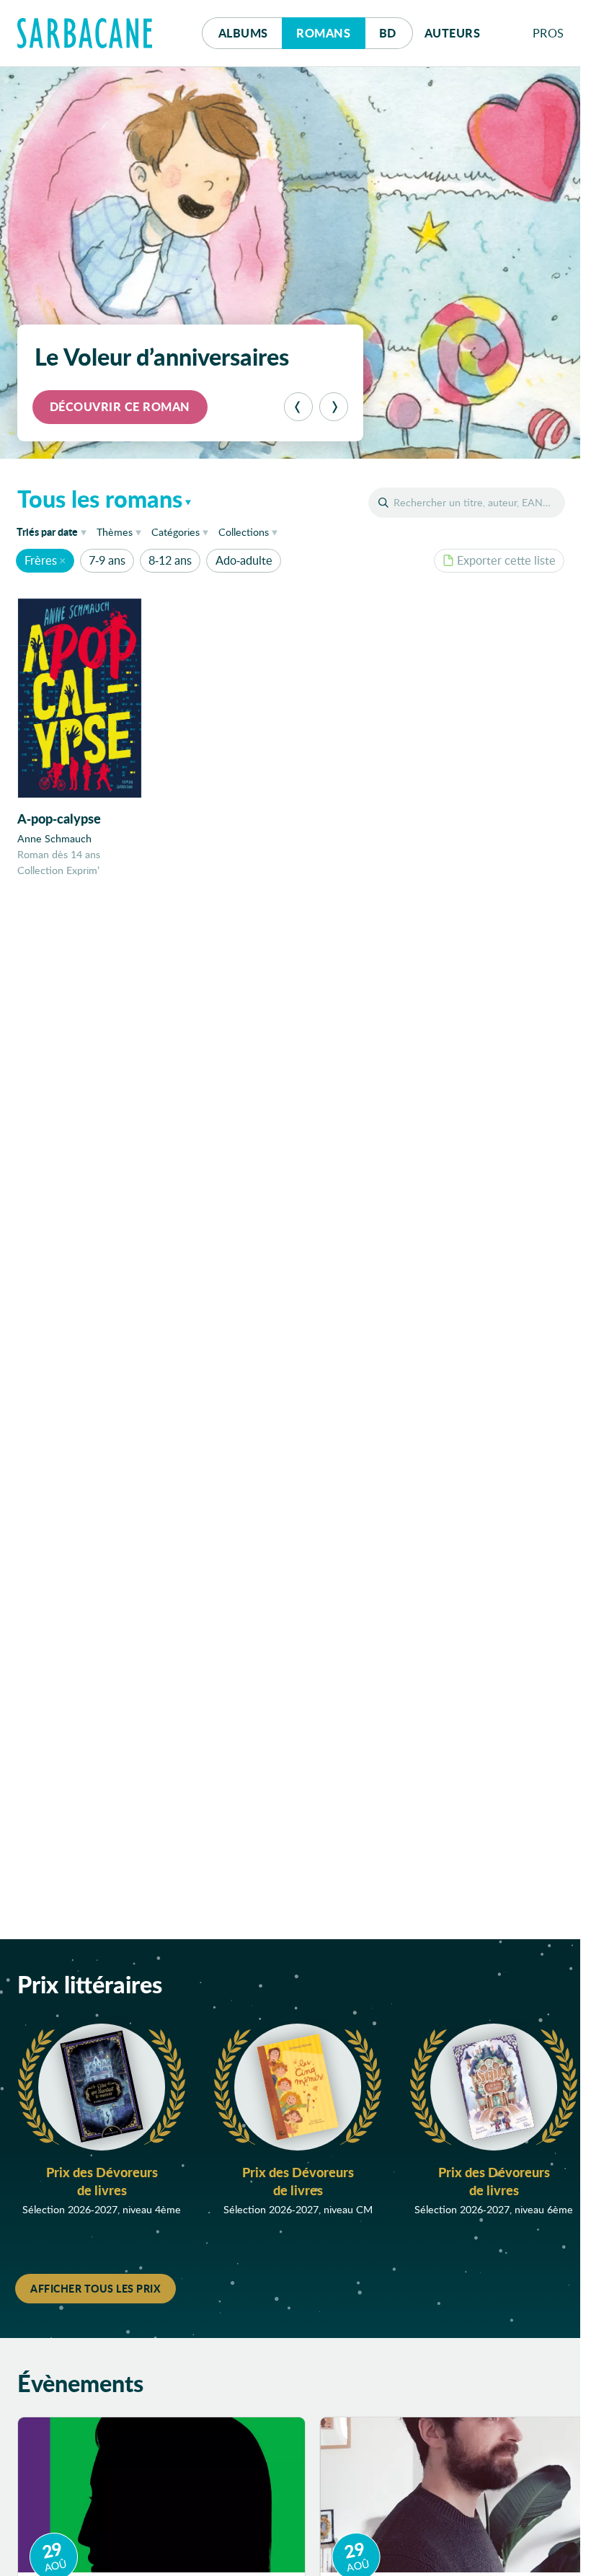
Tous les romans (100, 498)
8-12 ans (170, 560)
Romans (323, 33)
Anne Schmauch (54, 838)
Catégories (175, 532)
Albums (243, 33)
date (54, 531)
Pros (548, 33)
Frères (41, 560)
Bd (396, 32)
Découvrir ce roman (120, 406)
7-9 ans (107, 560)
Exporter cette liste (506, 560)
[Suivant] (334, 407)
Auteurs (453, 33)
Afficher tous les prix (95, 2288)
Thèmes (115, 532)
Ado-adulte (244, 560)
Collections (244, 532)
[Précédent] (298, 407)
